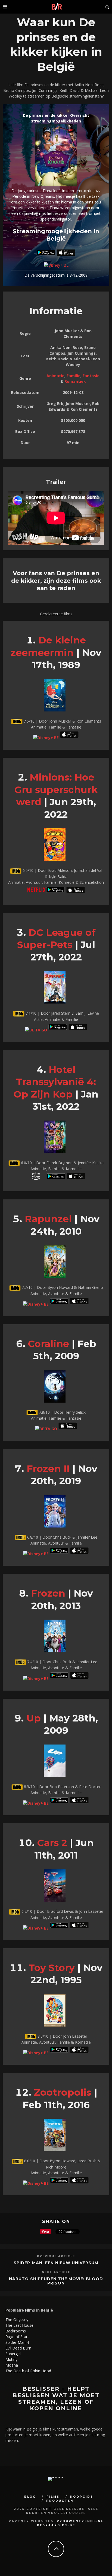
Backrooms (16, 2331)
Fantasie (91, 376)
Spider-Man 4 (17, 2342)
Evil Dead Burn (18, 2348)
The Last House (19, 2325)
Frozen (48, 1593)
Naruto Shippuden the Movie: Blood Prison (56, 2281)
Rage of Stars (17, 2337)
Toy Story (52, 1968)
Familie (74, 376)
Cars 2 (52, 1843)
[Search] (107, 7)
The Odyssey (17, 2320)
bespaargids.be (56, 2525)
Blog (30, 2497)
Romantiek (75, 381)
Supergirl (13, 2354)
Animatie (55, 376)
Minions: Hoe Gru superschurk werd (56, 789)
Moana (12, 2365)
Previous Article (56, 2256)
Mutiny (11, 2359)
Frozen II (48, 1469)
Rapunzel (48, 1219)
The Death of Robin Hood (28, 2371)
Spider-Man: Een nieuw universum (56, 2263)
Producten (60, 2501)
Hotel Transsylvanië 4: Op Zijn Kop (55, 1082)
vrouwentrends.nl (80, 2521)
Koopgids (82, 2497)
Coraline (49, 1344)
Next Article (56, 2272)
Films (53, 2497)
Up (34, 1718)
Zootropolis (63, 2092)
